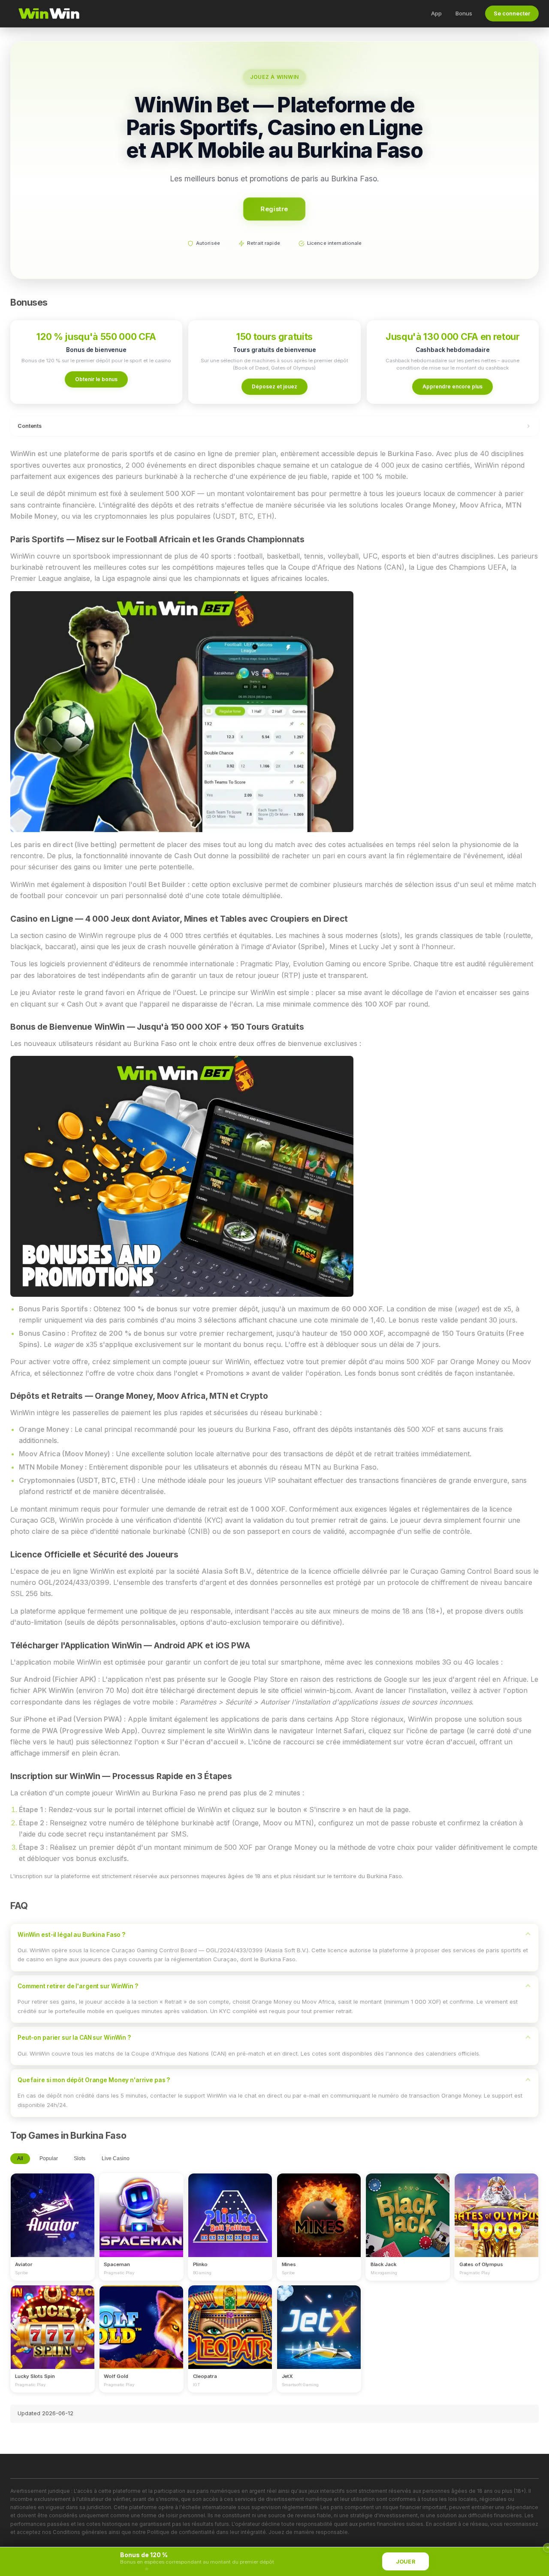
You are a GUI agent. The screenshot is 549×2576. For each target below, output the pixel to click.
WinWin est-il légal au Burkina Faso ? (71, 1935)
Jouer (406, 2562)
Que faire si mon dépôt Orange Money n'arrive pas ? (94, 2080)
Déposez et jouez (274, 386)
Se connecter (512, 14)
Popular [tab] (49, 2158)
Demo (53, 2223)
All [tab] (20, 2158)
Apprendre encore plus (452, 386)
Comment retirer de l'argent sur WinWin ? (78, 1986)
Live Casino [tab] (116, 2158)
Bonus (464, 13)
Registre (274, 209)
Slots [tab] (80, 2158)
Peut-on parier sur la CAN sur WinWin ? (74, 2038)
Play (52, 2207)
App (436, 13)
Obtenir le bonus (96, 379)
